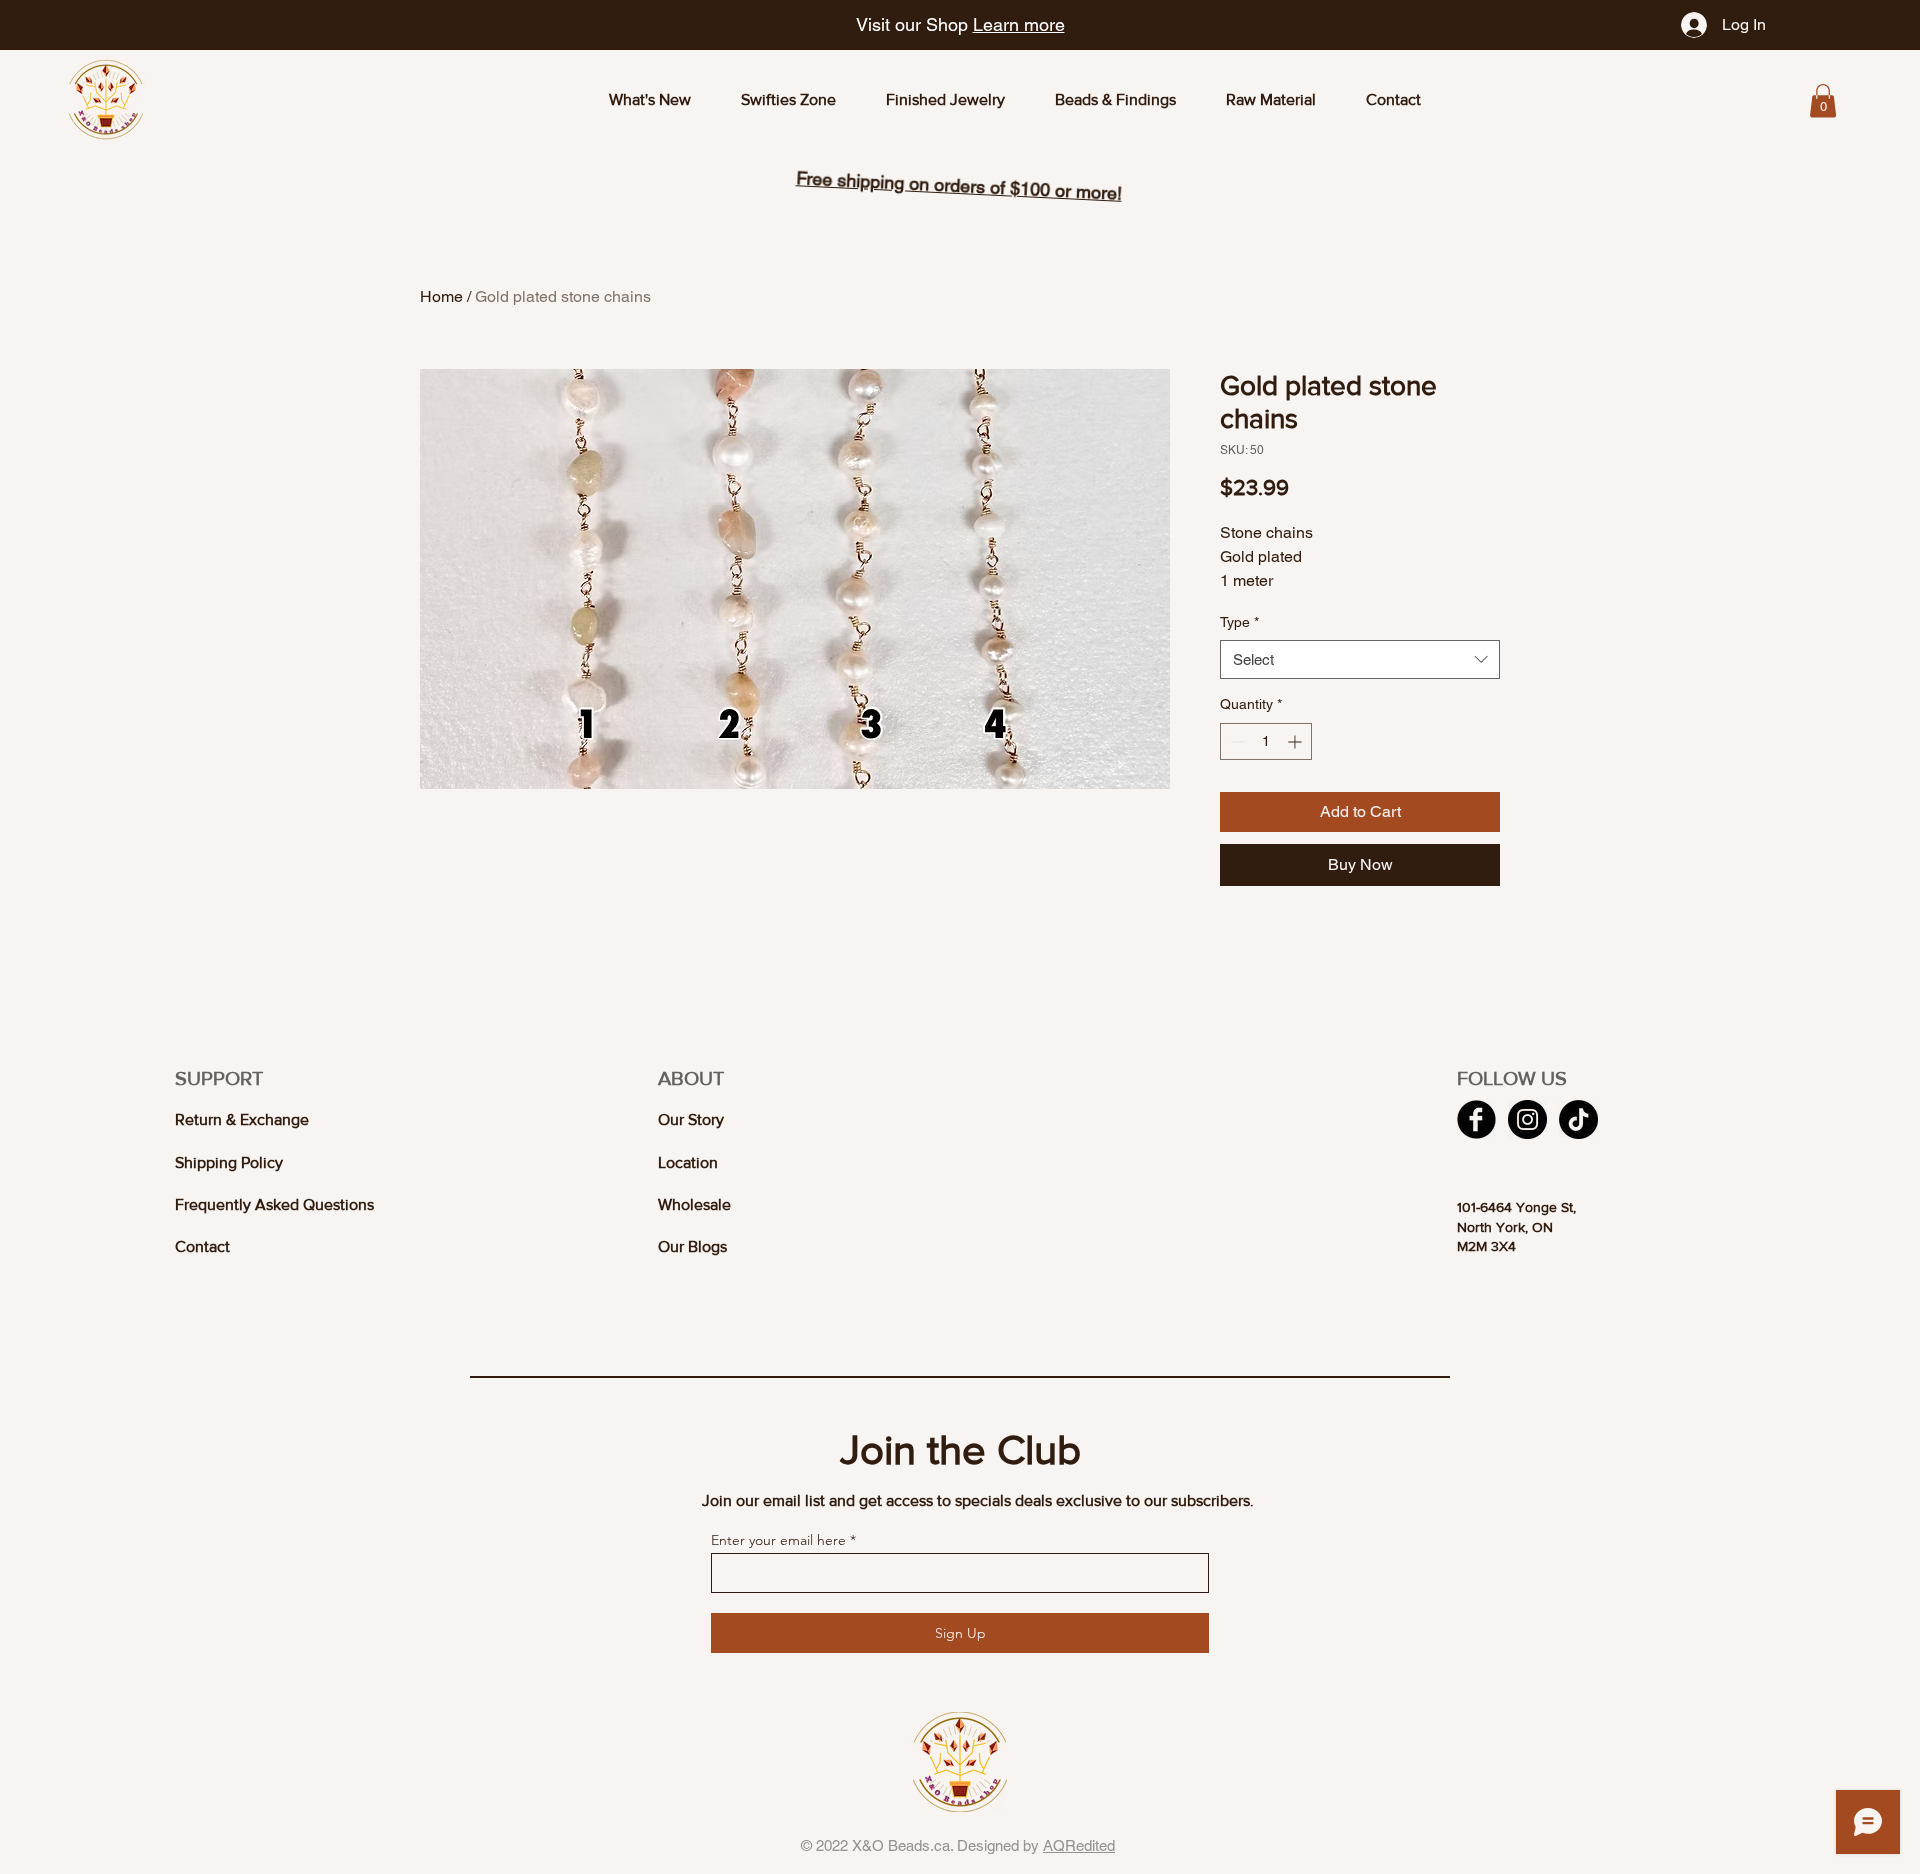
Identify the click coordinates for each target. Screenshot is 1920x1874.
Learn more (1019, 24)
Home (441, 296)
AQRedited (1079, 1845)
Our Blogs (692, 1246)
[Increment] (1296, 741)
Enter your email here (778, 1540)
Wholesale (694, 1204)
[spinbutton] (1266, 741)
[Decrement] (1235, 741)
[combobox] (1360, 659)
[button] (1823, 100)
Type (1239, 622)
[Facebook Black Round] (1476, 1119)
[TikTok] (1578, 1119)
